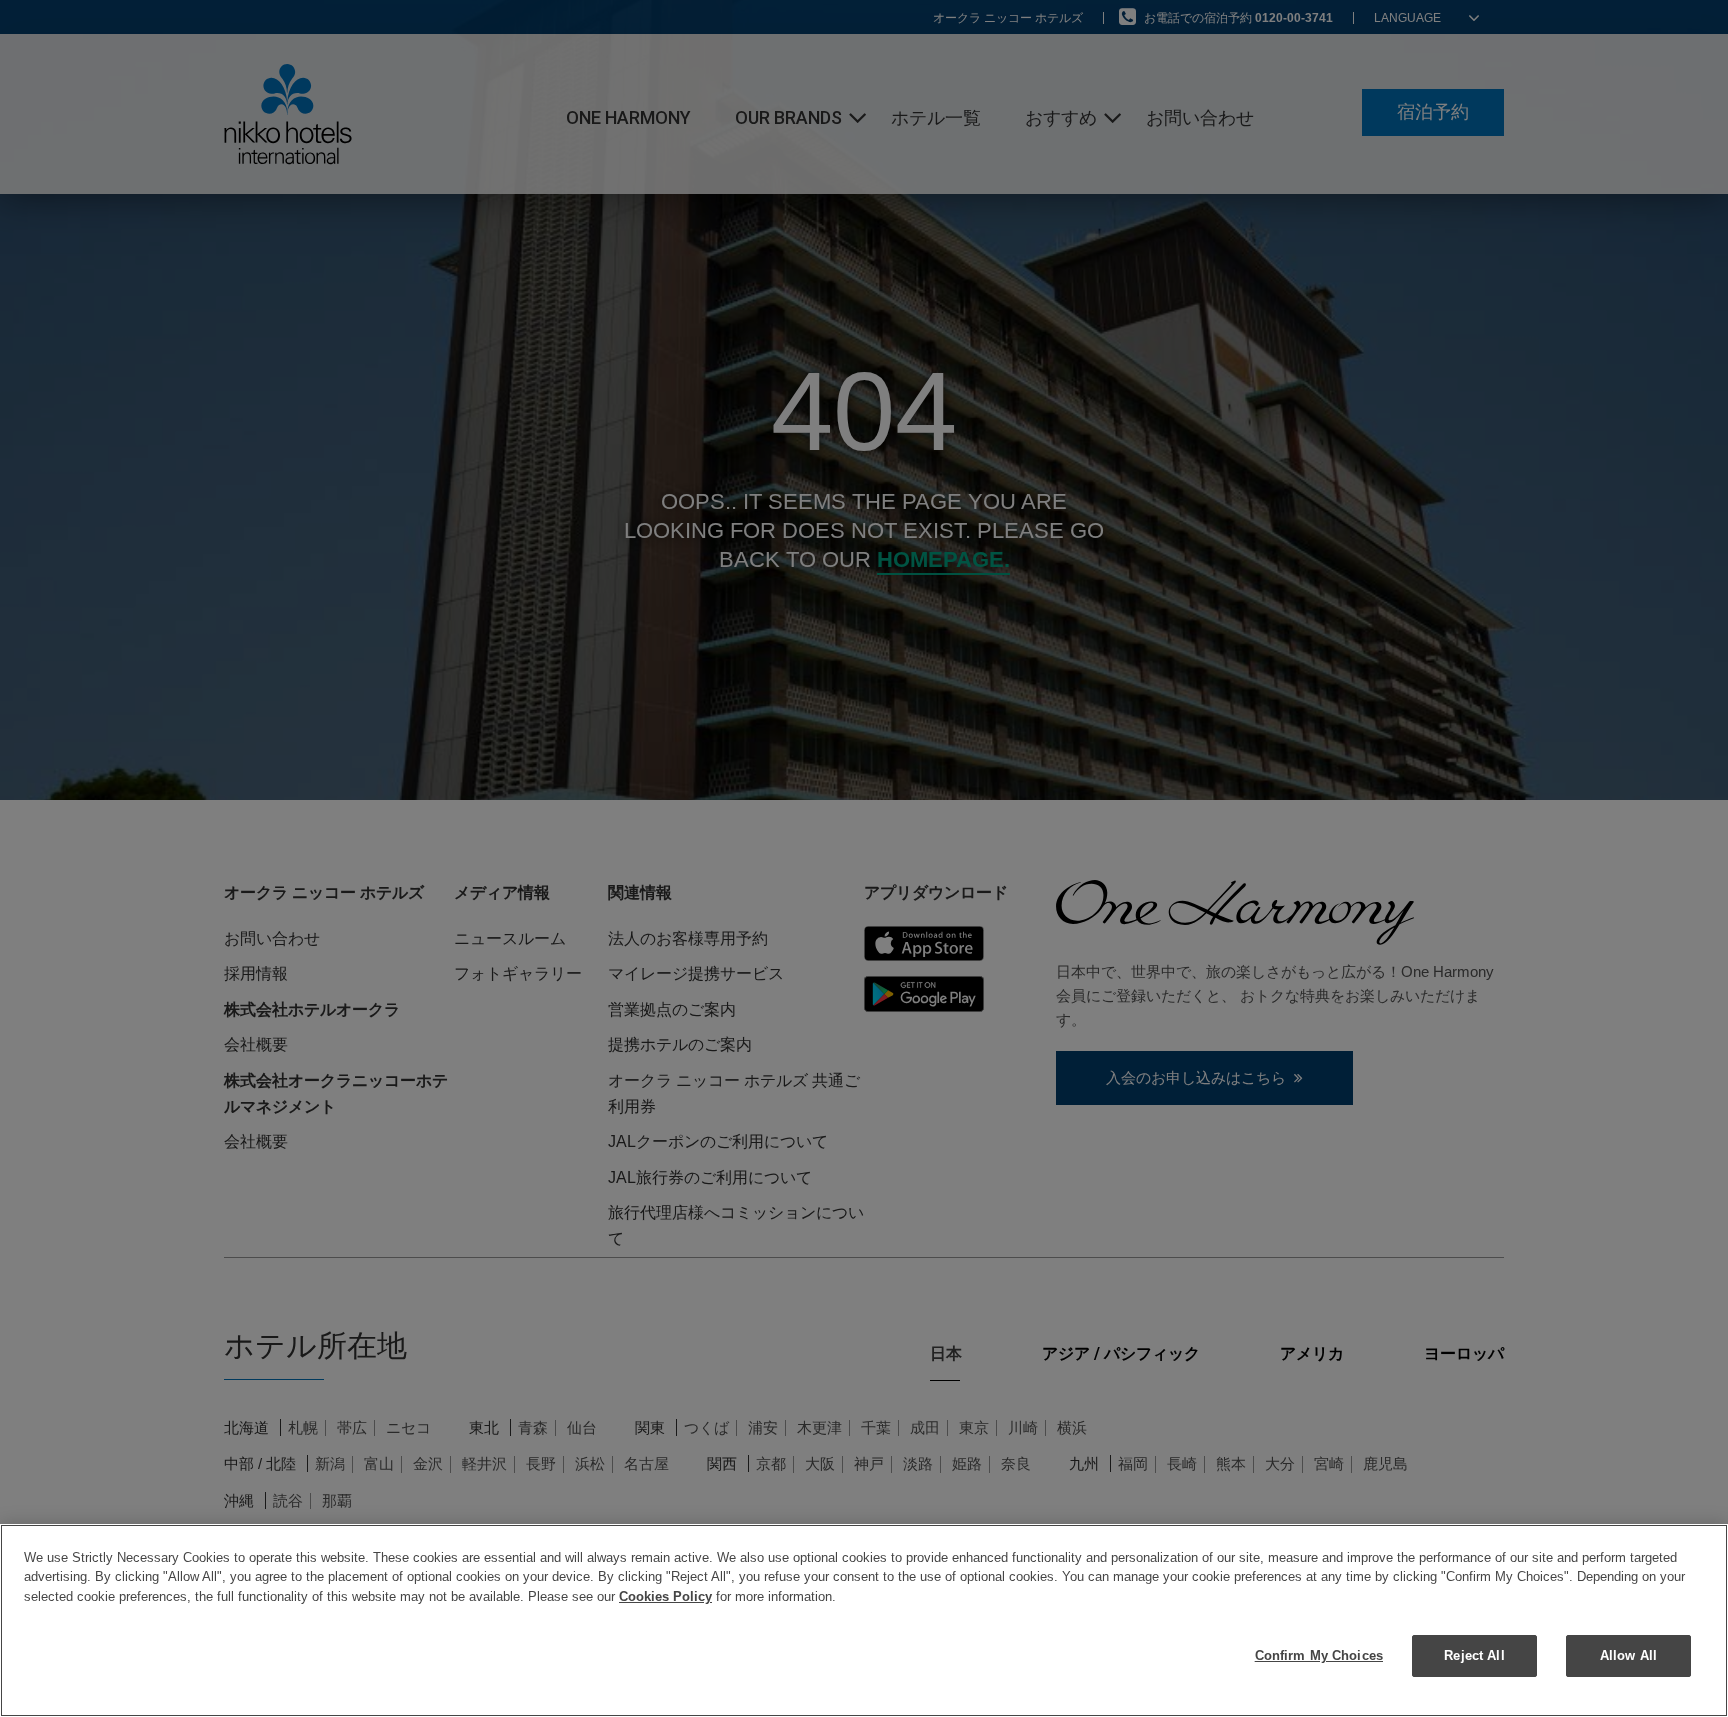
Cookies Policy (665, 1596)
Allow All (1628, 1655)
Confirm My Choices (1319, 1655)
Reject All (1474, 1655)
